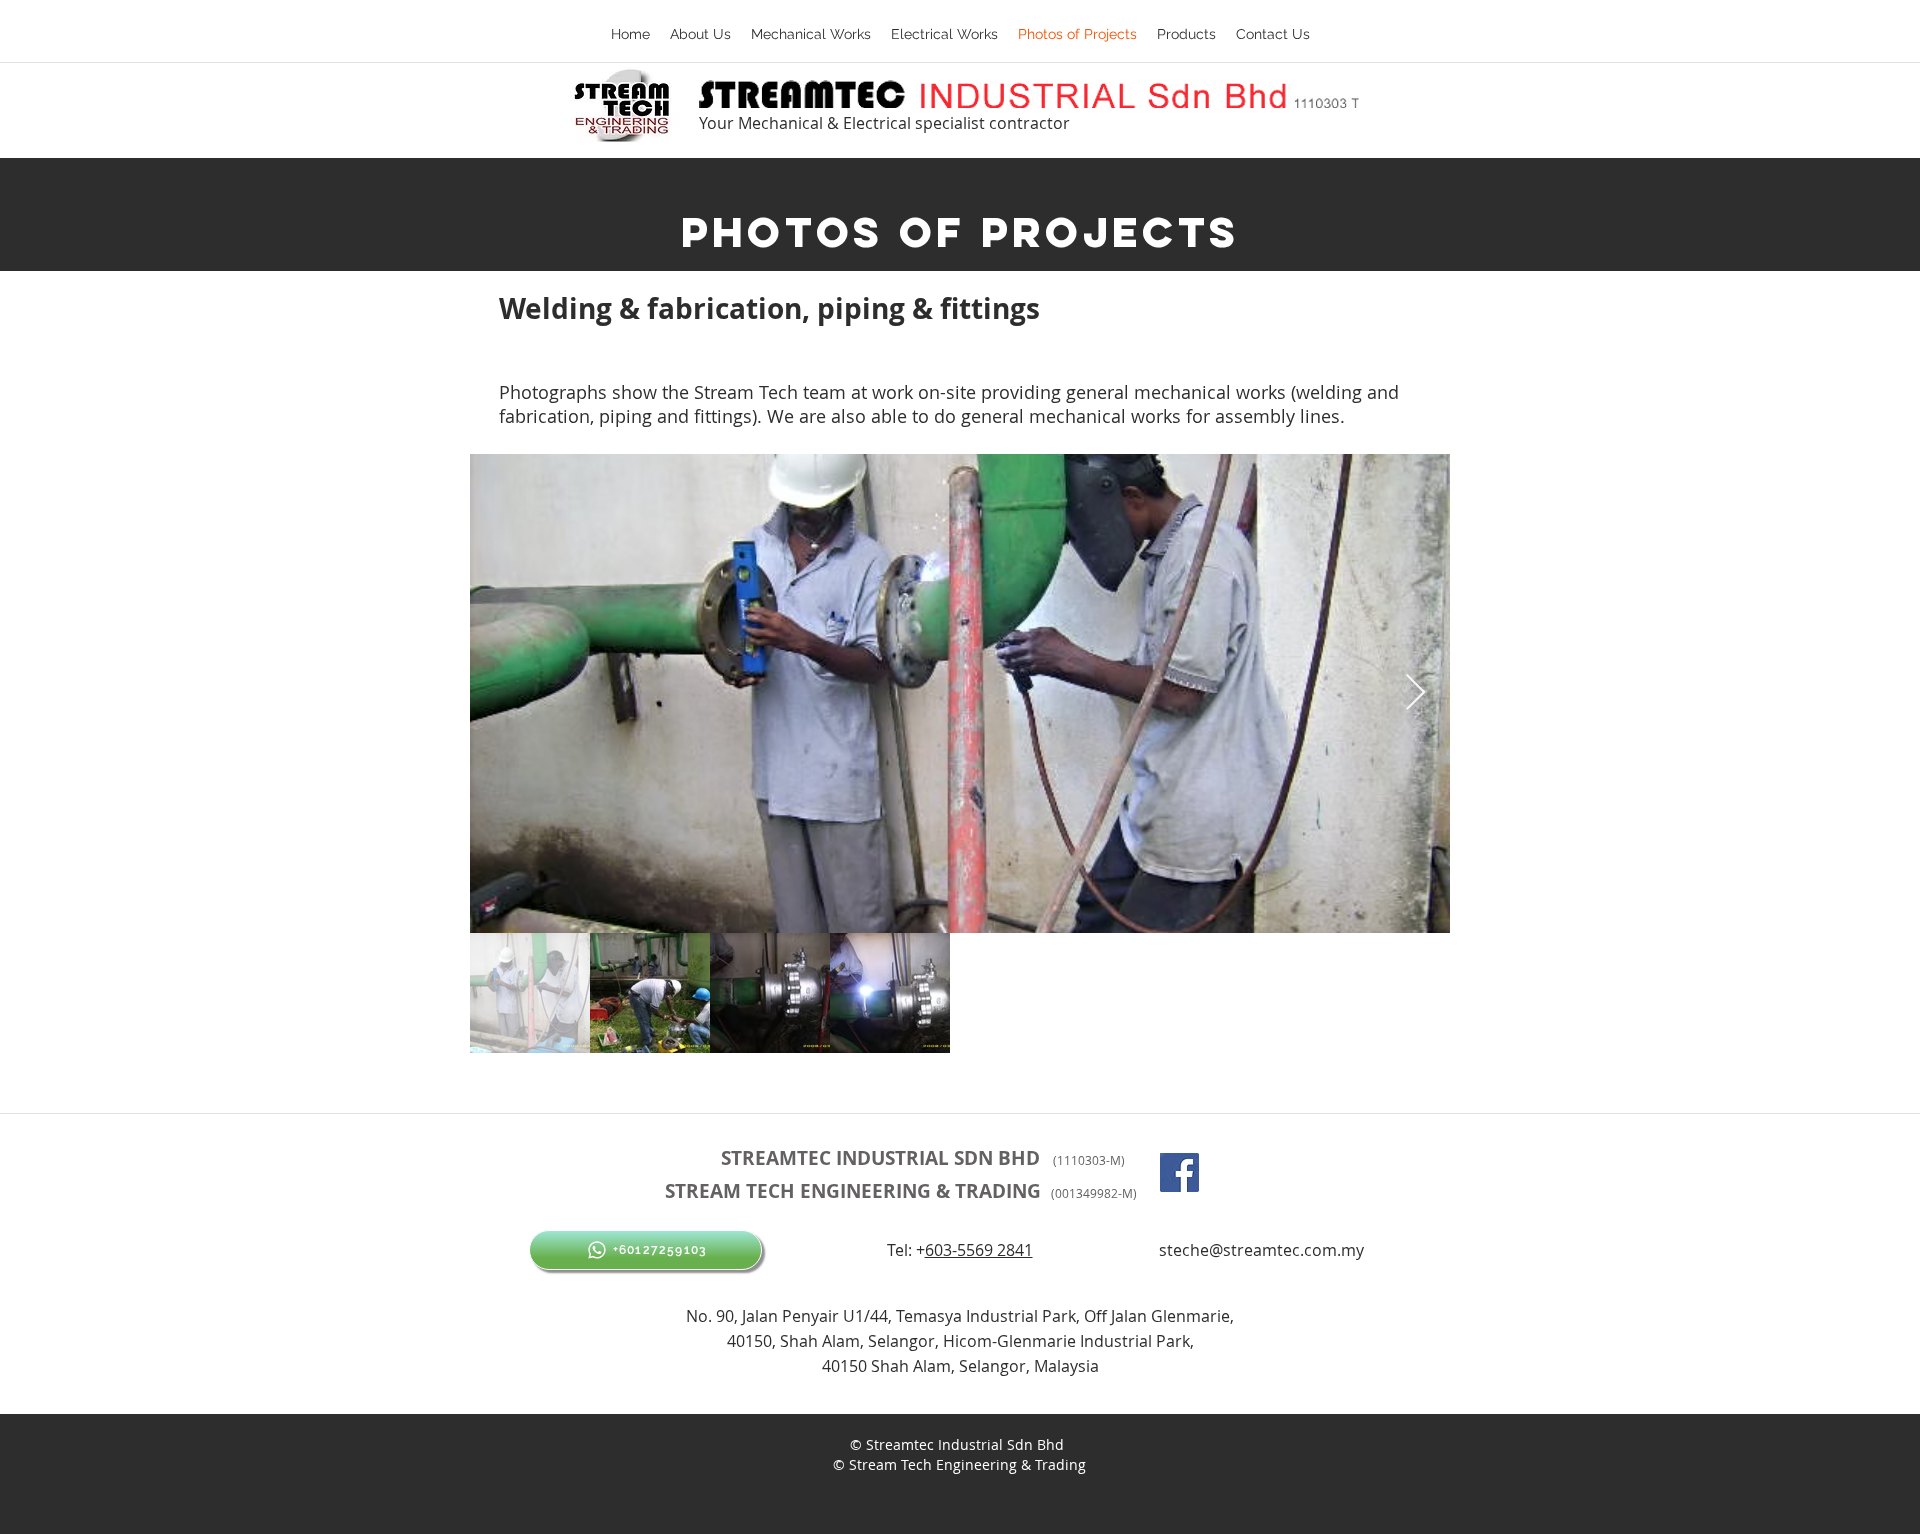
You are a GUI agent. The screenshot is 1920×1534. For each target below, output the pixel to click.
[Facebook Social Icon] (1179, 1172)
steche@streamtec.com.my (1261, 1250)
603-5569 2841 (979, 1250)
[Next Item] (1415, 693)
